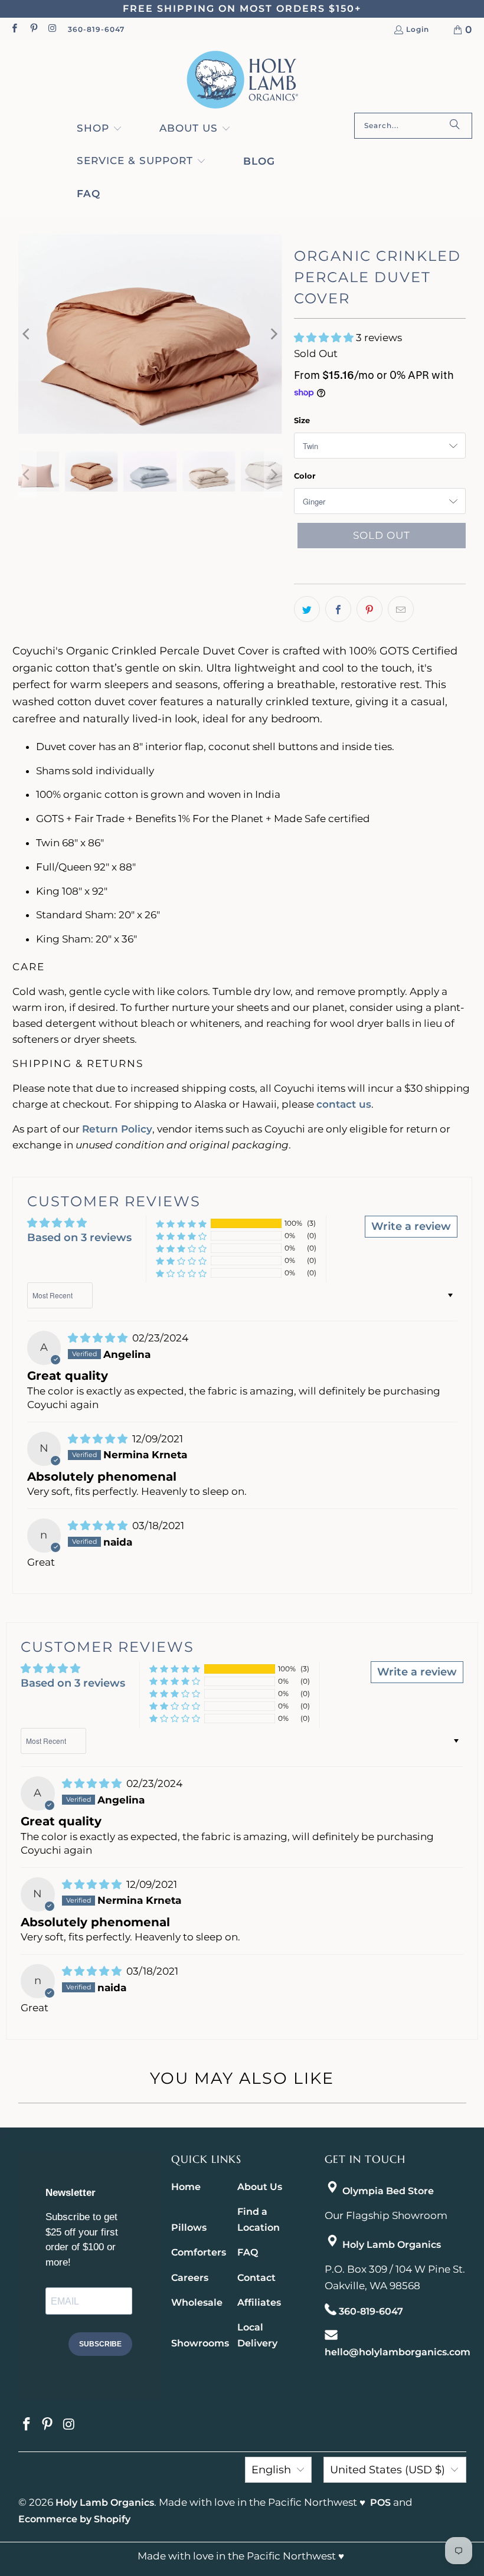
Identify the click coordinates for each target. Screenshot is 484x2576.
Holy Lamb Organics (392, 2245)
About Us (260, 2187)
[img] (99, 1338)
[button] (99, 129)
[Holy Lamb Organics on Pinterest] (33, 29)
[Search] (454, 126)
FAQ (248, 2252)
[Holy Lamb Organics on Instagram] (52, 29)
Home (186, 2187)
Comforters (199, 2252)
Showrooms (200, 2343)
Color (305, 476)
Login (418, 30)
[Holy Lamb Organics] (242, 80)
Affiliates (259, 2302)
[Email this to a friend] (401, 609)
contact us (344, 1104)
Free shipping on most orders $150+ (242, 9)
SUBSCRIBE (100, 2344)
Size (302, 420)
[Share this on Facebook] (338, 609)
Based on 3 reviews (79, 1238)
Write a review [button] (411, 1226)
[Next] (273, 334)
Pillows (189, 2228)
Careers (190, 2278)
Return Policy (117, 1129)
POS (380, 2503)
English (271, 2470)
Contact (256, 2278)
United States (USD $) (387, 2470)
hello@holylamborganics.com (398, 2352)
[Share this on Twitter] (307, 609)
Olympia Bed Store (388, 2191)
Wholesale (197, 2302)
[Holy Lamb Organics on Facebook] (14, 29)
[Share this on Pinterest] (369, 609)
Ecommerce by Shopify (74, 2519)
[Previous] (27, 334)
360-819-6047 (96, 29)
